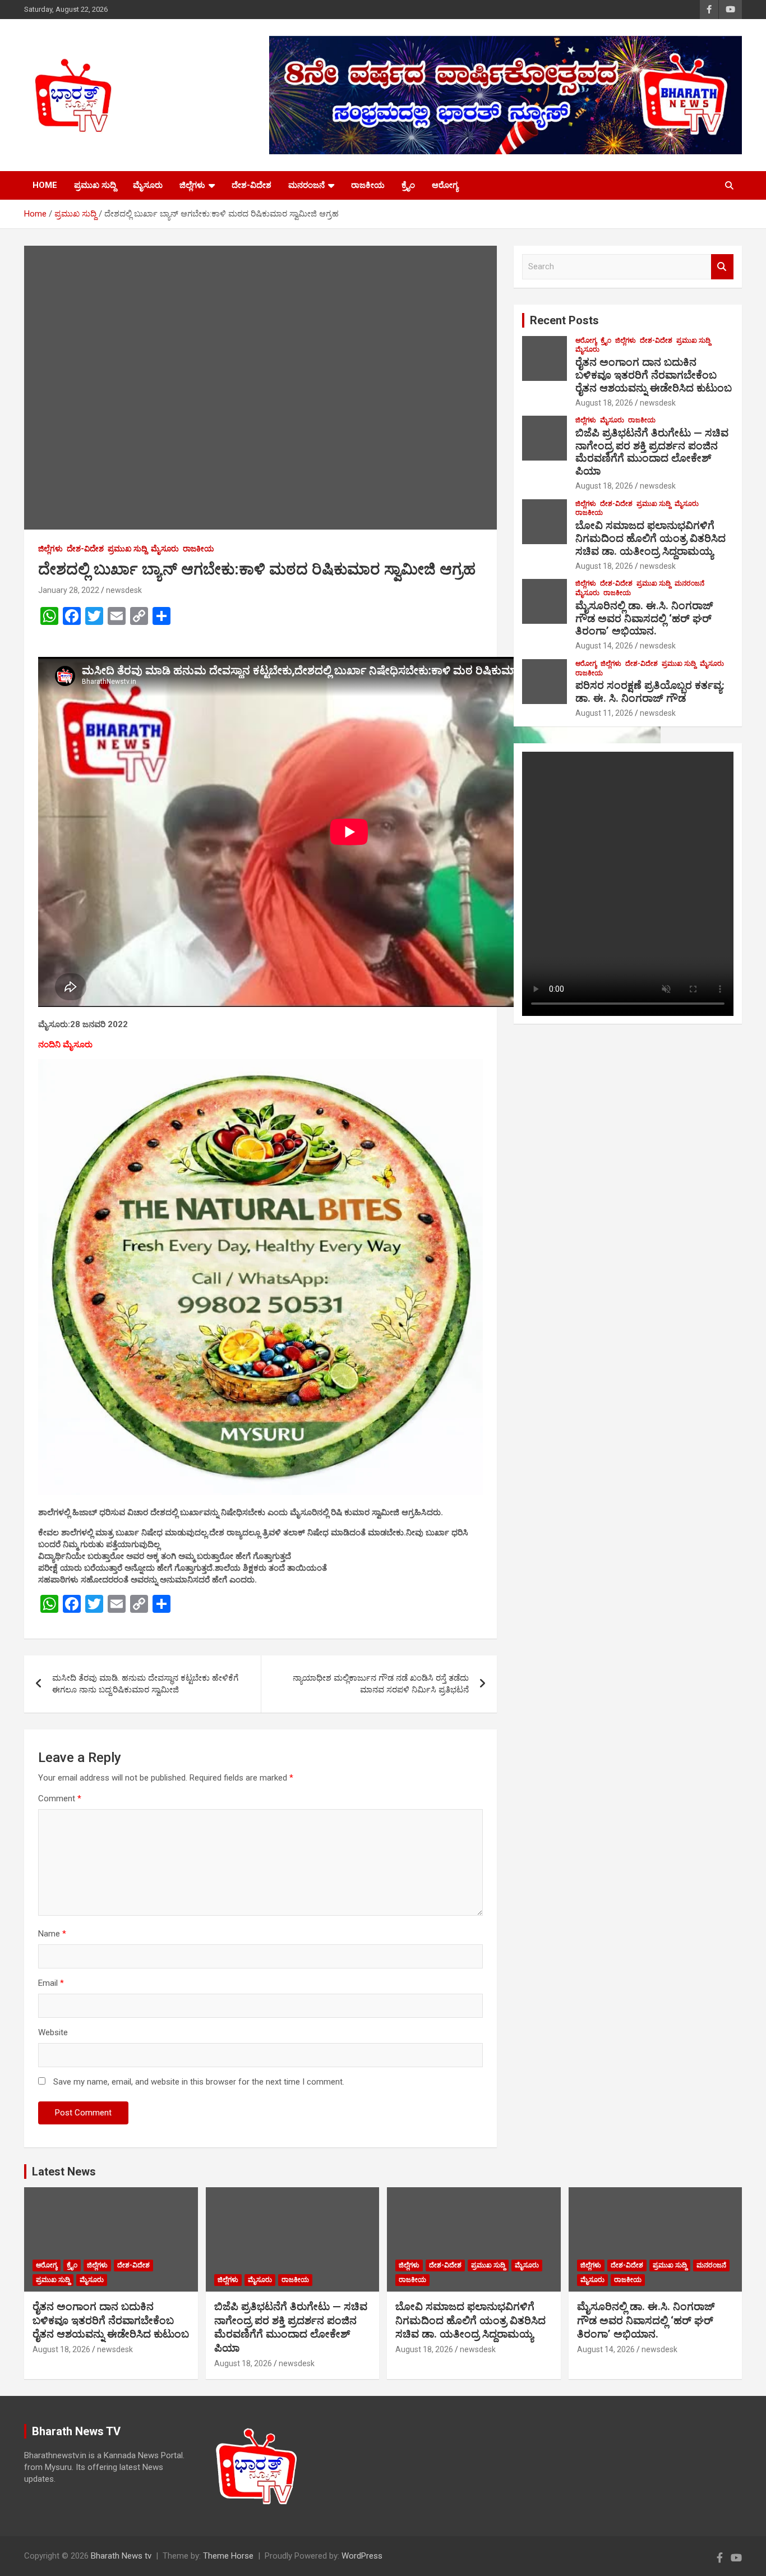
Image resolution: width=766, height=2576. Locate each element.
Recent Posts (564, 320)
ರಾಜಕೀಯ (368, 185)
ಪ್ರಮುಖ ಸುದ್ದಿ (95, 185)
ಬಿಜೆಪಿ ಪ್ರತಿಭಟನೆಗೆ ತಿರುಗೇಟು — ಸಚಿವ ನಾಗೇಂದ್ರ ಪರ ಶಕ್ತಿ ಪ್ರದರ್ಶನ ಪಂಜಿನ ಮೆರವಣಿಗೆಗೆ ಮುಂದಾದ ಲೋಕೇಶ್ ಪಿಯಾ (652, 452)
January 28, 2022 (69, 590)
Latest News (64, 2172)
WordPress (362, 2556)
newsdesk (124, 590)
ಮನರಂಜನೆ (306, 185)
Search (722, 267)
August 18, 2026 (604, 403)
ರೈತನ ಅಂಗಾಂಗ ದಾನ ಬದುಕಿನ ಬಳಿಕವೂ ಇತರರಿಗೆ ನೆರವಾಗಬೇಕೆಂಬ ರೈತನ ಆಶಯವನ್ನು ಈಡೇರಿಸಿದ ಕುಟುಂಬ (654, 375)
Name (52, 1934)
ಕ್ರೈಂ (408, 185)
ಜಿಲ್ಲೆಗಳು (192, 185)
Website (53, 2032)
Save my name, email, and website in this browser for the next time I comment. (199, 2082)
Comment (60, 1798)
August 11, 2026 (604, 713)
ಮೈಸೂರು (148, 185)
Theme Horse (228, 2556)
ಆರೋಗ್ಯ (445, 185)
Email (51, 1983)
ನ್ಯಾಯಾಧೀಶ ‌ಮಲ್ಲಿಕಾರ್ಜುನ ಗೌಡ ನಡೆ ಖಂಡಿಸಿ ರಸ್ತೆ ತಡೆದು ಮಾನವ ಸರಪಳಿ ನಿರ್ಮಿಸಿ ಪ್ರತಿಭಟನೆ (381, 1684)
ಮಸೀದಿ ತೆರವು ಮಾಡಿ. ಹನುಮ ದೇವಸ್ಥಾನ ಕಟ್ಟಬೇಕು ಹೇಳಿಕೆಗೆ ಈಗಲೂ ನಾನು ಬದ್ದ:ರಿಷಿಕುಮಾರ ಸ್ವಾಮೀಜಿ (145, 1684)
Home (45, 185)
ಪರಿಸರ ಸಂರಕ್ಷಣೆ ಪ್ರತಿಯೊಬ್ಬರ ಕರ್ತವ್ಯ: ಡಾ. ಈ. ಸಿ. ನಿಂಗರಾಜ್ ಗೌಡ (650, 692)
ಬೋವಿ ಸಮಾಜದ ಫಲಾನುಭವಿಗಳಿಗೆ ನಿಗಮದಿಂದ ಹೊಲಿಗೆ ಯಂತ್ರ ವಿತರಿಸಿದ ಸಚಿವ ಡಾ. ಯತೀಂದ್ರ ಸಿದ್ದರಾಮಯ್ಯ (650, 538)
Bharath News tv (121, 2556)
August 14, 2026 (604, 646)
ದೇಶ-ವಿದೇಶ (252, 185)
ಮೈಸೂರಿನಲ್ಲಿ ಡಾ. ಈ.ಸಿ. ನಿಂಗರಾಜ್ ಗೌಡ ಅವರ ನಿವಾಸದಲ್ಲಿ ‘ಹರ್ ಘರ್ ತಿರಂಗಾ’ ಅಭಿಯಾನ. (644, 618)
